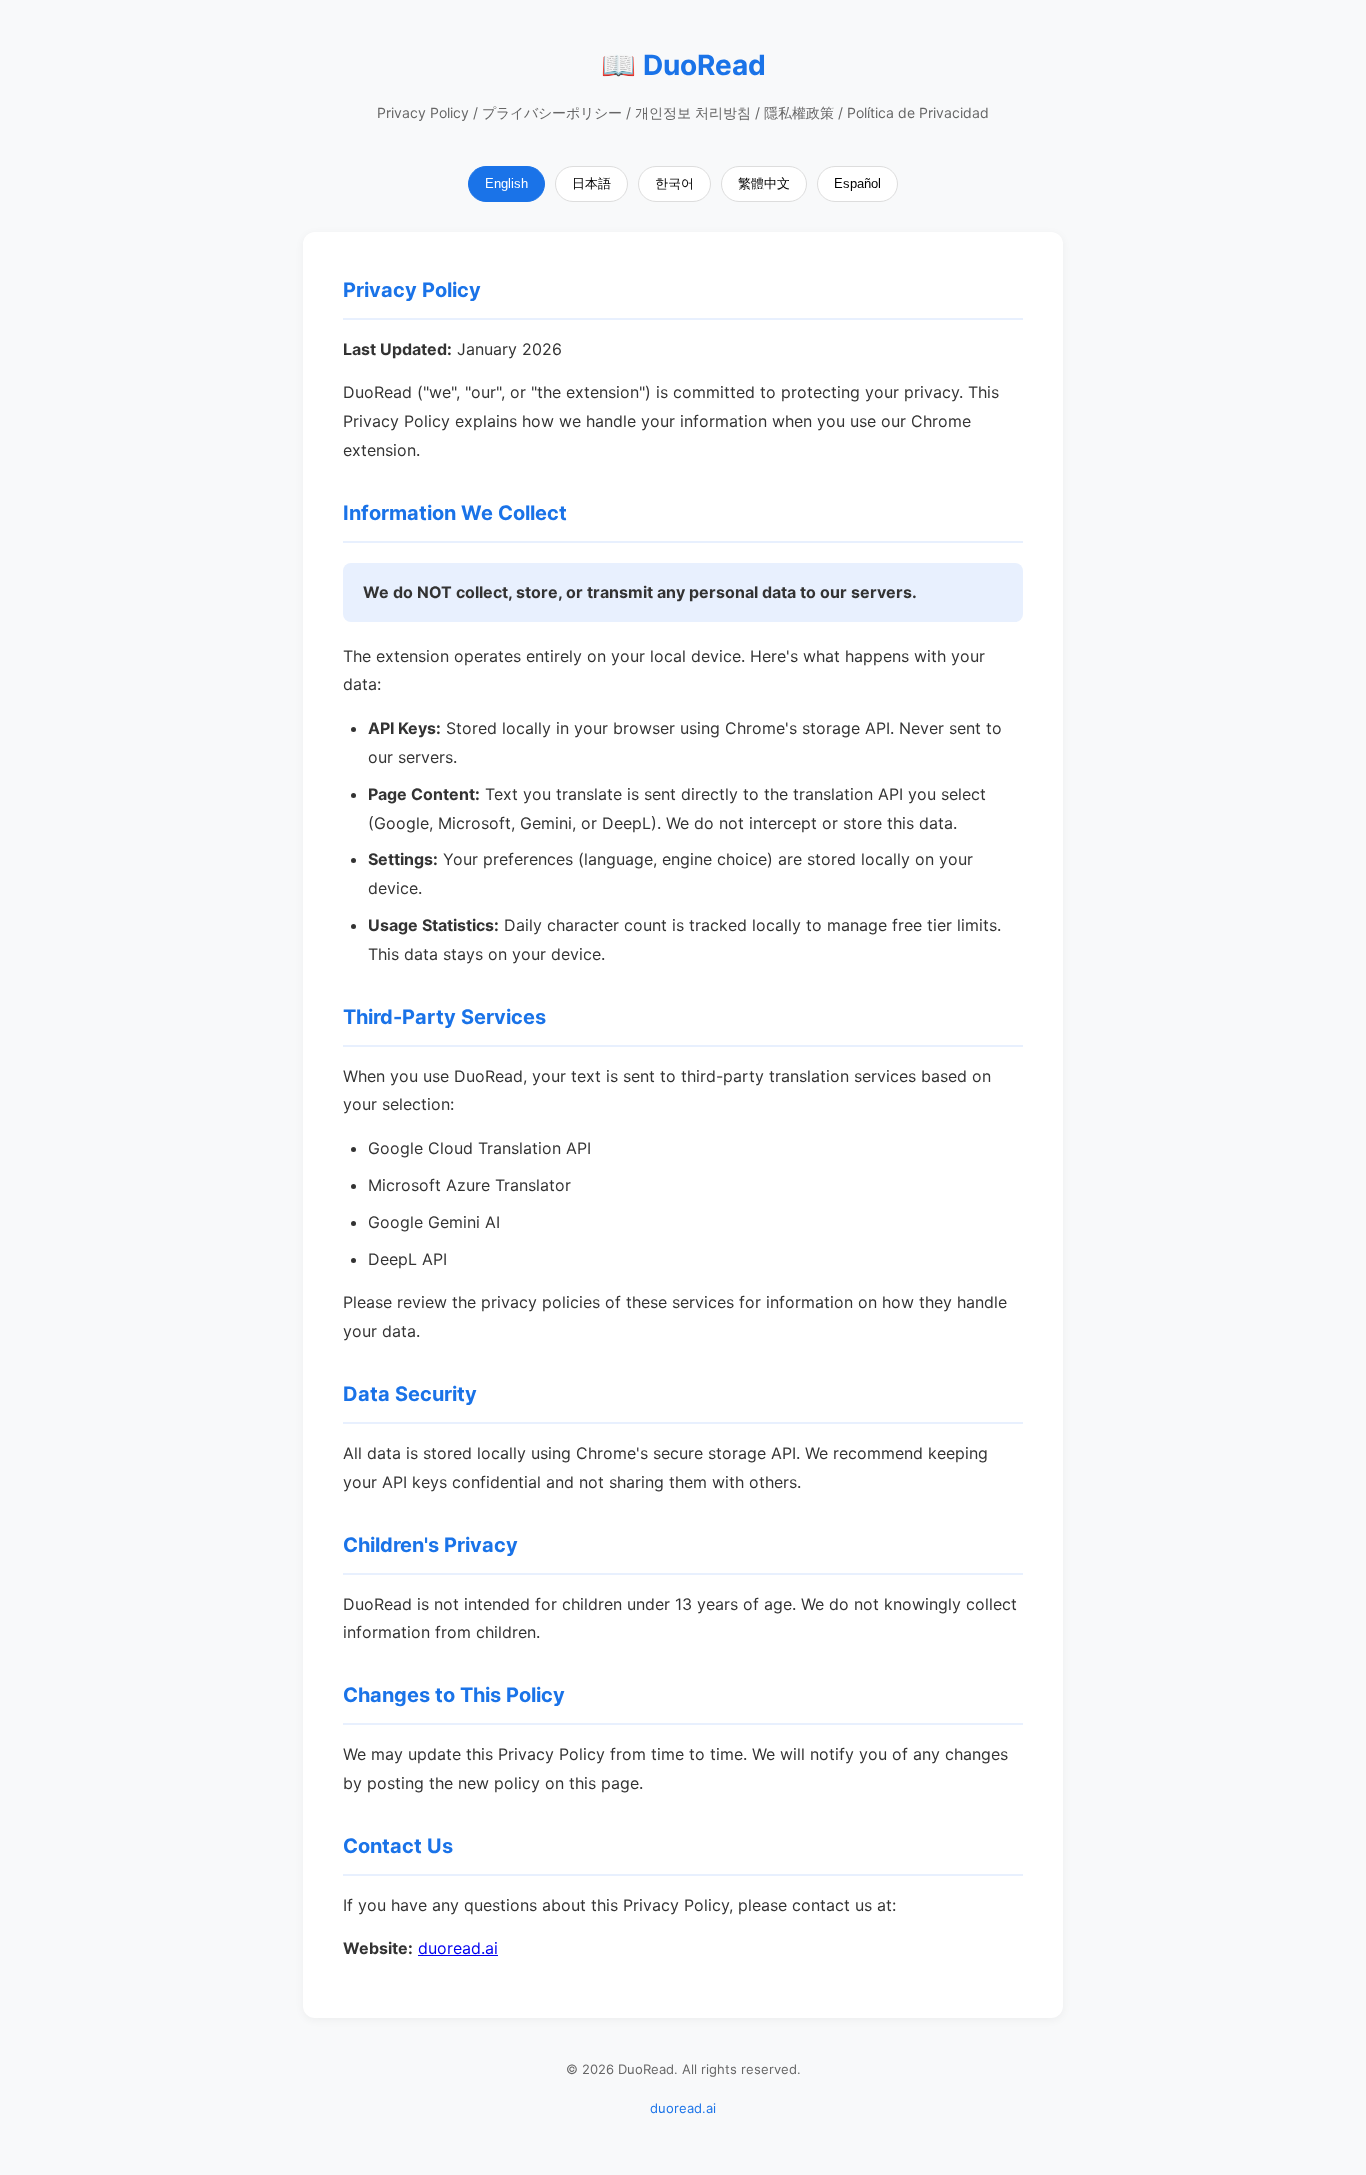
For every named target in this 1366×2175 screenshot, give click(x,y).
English (506, 183)
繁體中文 (764, 183)
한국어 (674, 183)
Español (857, 183)
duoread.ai (458, 1948)
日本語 (591, 183)
